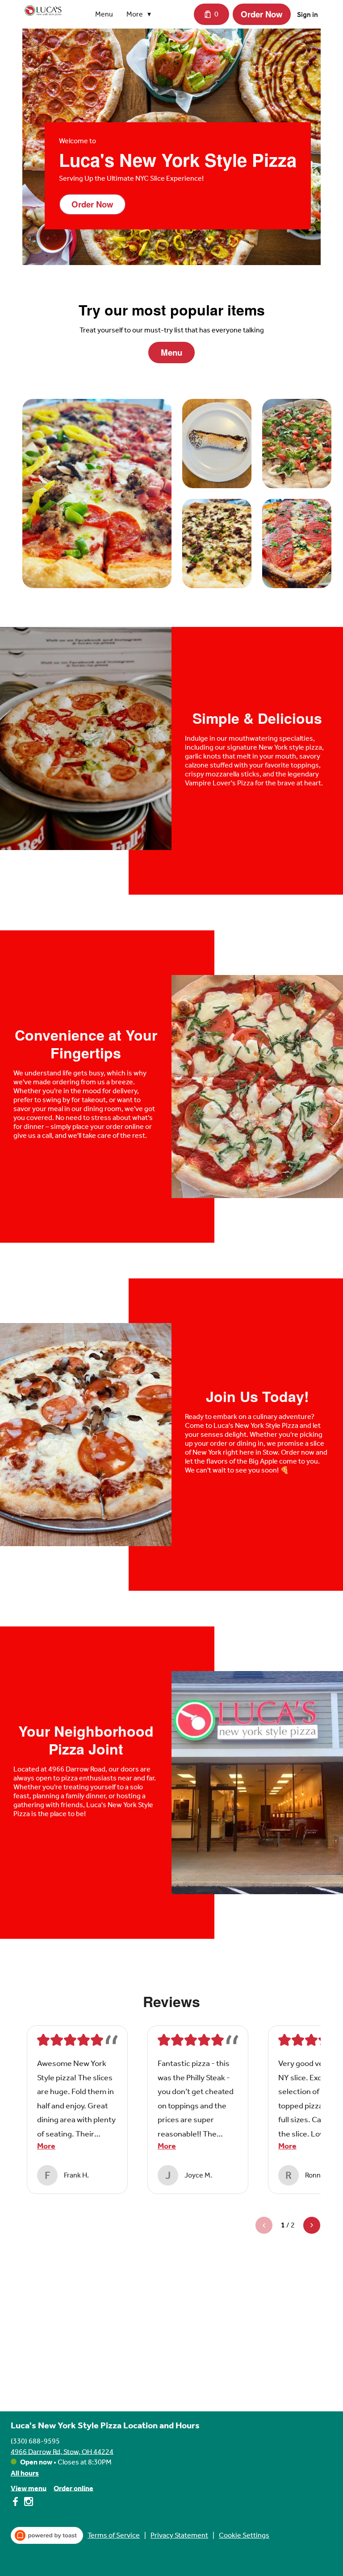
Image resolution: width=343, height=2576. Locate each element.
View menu (29, 2488)
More (46, 2146)
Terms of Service (114, 2535)
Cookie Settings (244, 2535)
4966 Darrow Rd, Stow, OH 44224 (62, 2451)
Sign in (307, 15)
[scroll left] (264, 2225)
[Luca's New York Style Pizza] (43, 11)
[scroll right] (312, 2225)
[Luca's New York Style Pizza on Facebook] (16, 2503)
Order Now (262, 14)
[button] (141, 14)
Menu (104, 14)
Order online (73, 2488)
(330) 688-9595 (35, 2441)
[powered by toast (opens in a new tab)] (47, 2535)
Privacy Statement (179, 2535)
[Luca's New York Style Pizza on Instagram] (27, 2503)
